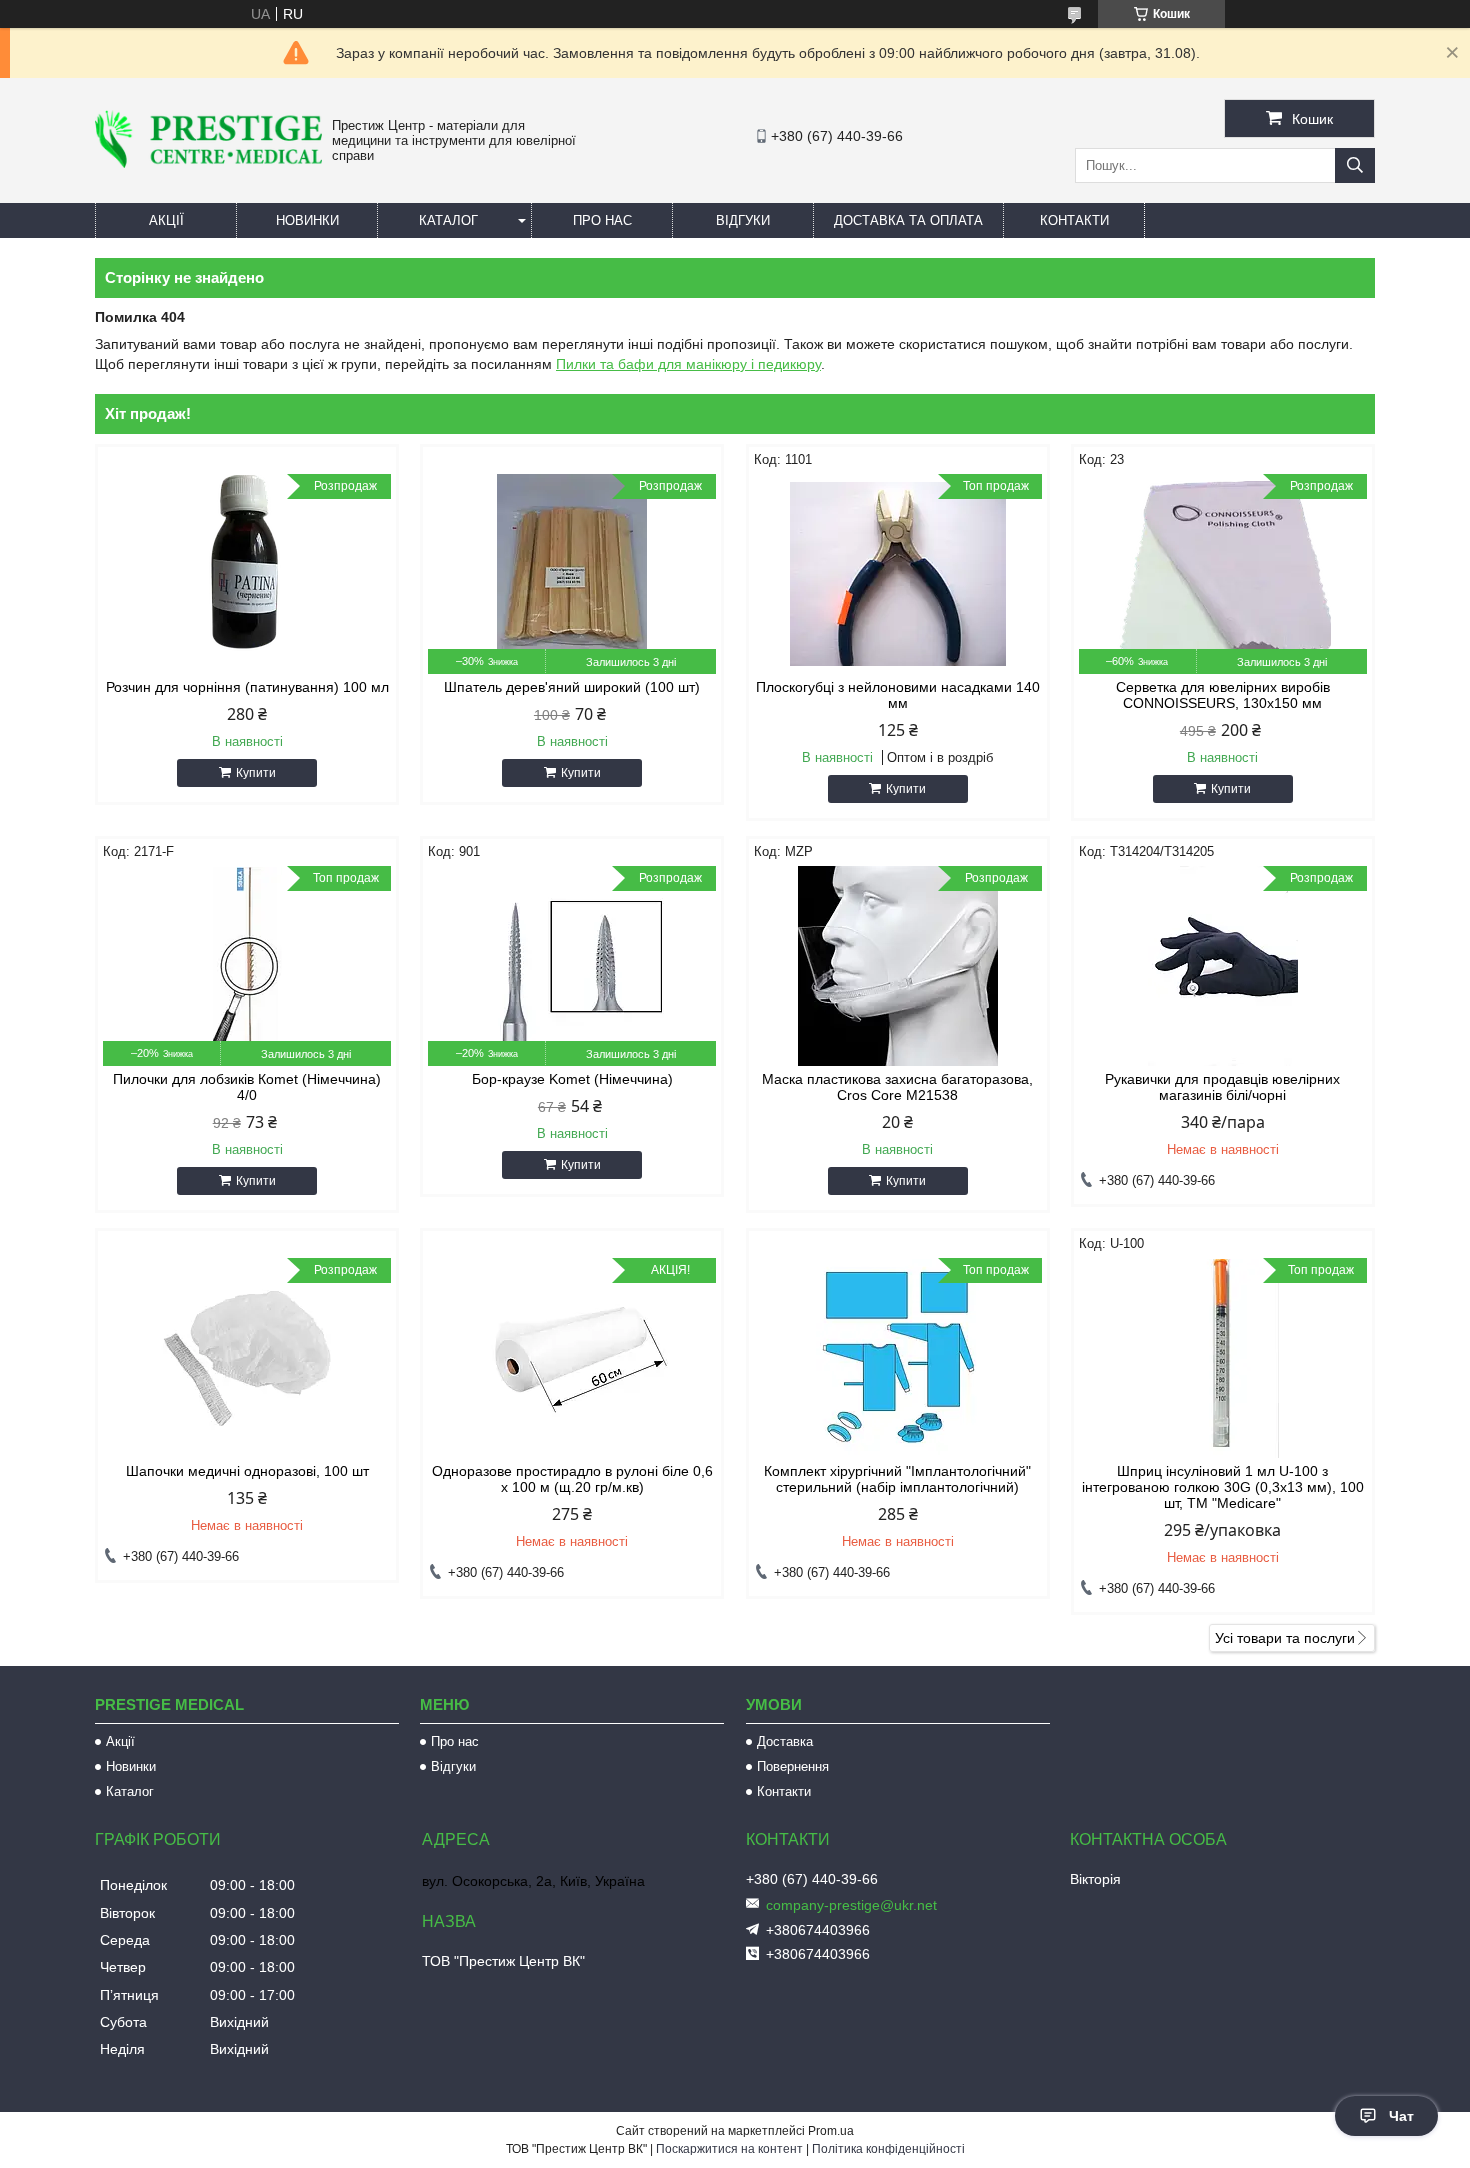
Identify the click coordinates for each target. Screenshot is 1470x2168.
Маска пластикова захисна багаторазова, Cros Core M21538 (897, 1087)
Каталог (448, 220)
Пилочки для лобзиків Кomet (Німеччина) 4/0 (247, 1087)
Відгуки (743, 220)
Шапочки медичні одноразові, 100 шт (247, 1471)
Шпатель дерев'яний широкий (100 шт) (572, 687)
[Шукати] (1355, 165)
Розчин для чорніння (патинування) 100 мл (247, 687)
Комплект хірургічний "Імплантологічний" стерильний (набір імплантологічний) (897, 1479)
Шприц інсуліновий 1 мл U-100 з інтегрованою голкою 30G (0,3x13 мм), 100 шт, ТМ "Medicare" (1223, 1487)
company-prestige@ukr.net (851, 1905)
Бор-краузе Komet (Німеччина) (572, 1079)
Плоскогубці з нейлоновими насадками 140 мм (898, 695)
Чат (1401, 2116)
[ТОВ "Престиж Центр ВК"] (208, 163)
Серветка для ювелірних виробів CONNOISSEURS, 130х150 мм (1223, 695)
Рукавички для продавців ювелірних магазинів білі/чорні (1222, 1087)
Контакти (1074, 220)
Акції (166, 220)
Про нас (602, 220)
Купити (256, 773)
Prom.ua (831, 2131)
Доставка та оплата (908, 220)
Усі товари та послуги (1285, 1638)
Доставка (785, 1741)
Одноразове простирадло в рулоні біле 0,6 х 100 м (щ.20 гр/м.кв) (572, 1479)
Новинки (307, 220)
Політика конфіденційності (888, 2149)
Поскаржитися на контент (729, 2149)
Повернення (793, 1766)
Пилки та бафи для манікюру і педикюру (688, 364)
